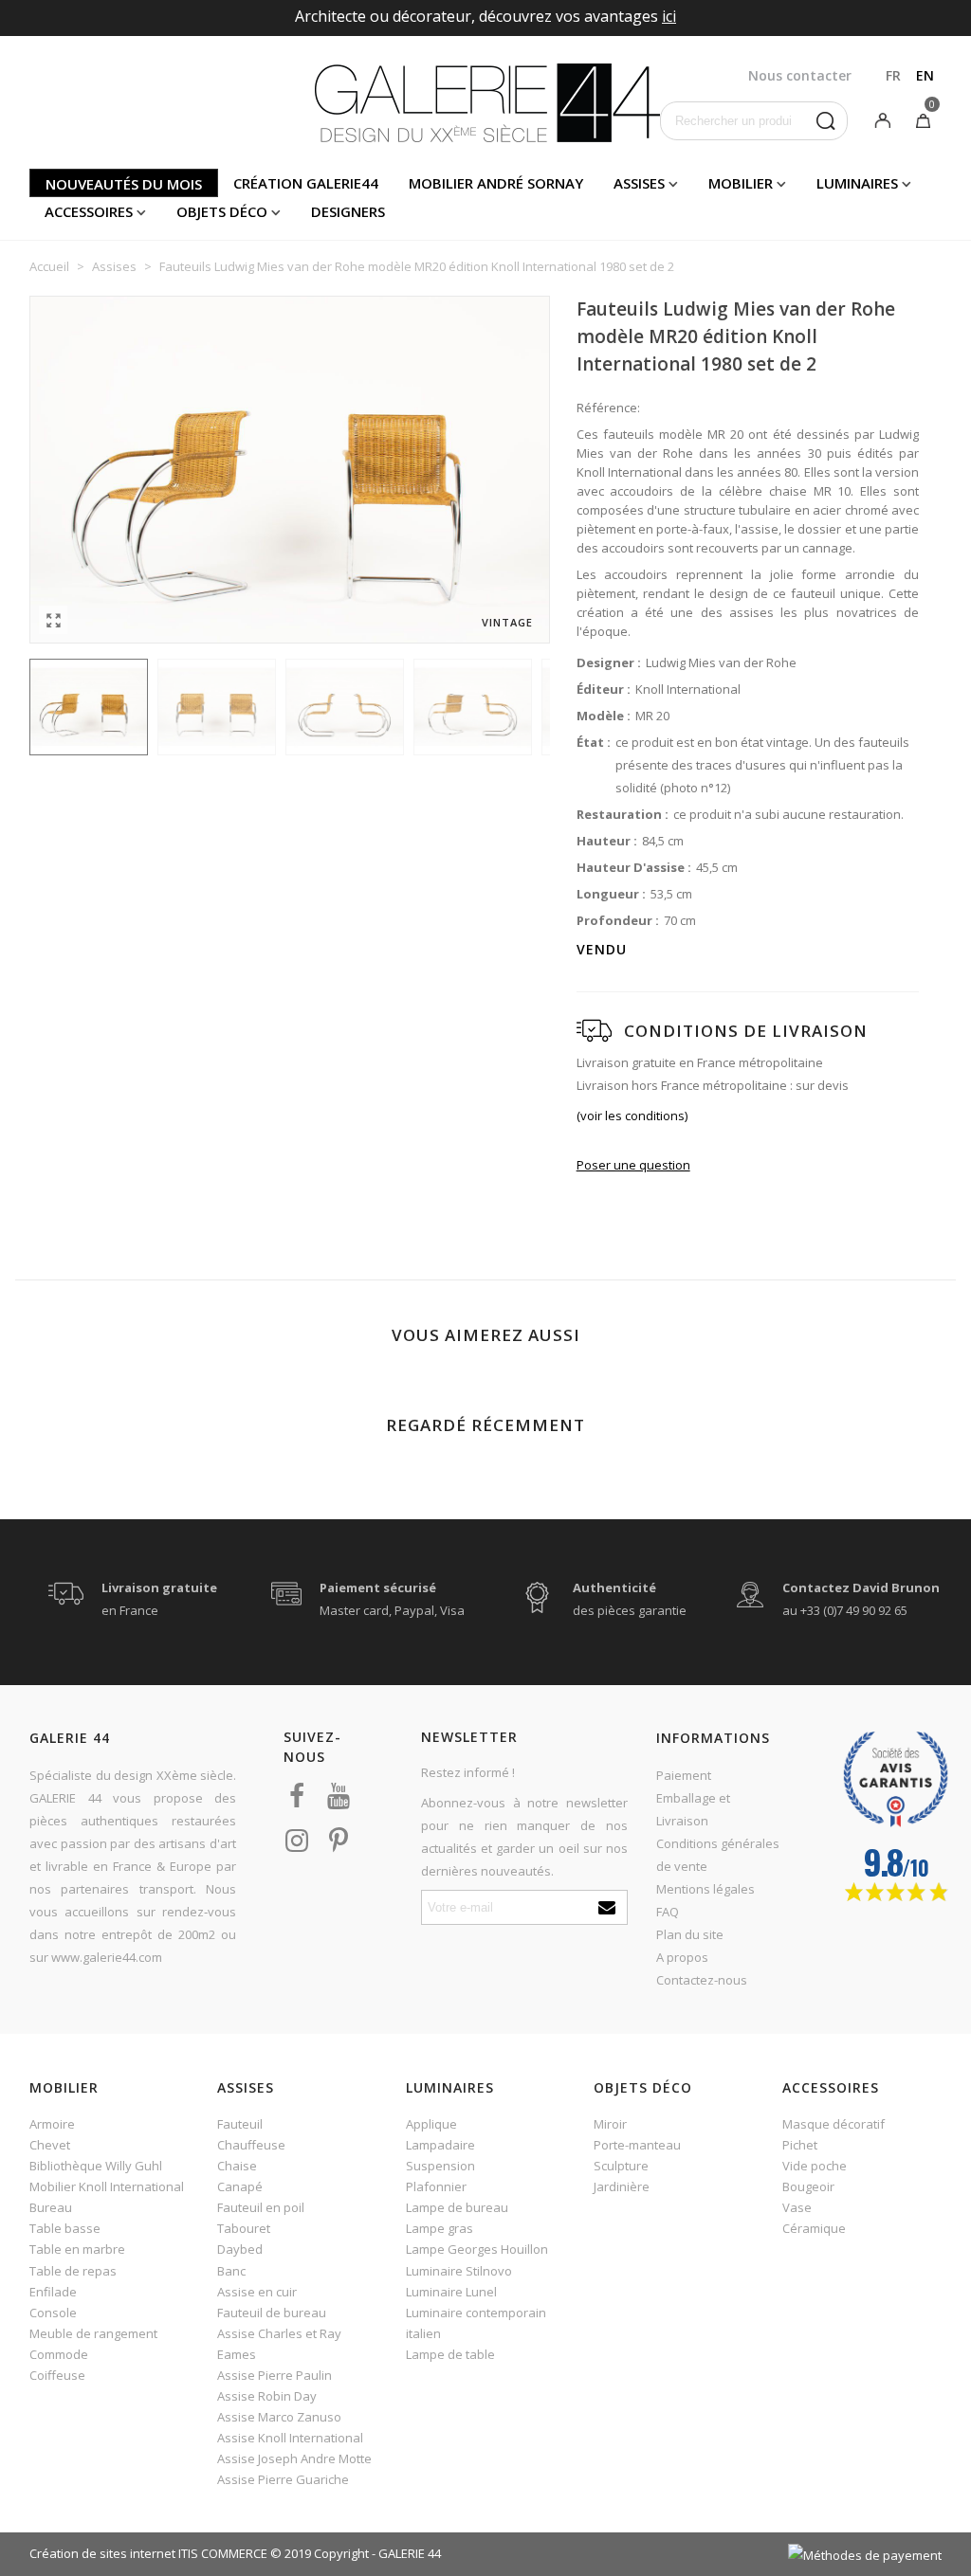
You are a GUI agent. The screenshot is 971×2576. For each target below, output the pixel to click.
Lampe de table (450, 2354)
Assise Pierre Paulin (275, 2375)
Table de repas (73, 2271)
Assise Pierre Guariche (283, 2479)
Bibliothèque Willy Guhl (96, 2166)
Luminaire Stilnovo (459, 2271)
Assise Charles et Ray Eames (279, 2344)
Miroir (610, 2124)
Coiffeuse (57, 2375)
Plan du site (690, 1934)
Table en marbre (77, 2249)
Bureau (51, 2207)
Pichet (800, 2145)
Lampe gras (440, 2228)
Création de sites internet (102, 2553)
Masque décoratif (834, 2124)
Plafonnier (436, 2186)
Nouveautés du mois (124, 184)
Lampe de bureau (457, 2207)
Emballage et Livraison (693, 1809)
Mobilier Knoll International (107, 2186)
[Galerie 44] (486, 102)
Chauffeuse (251, 2145)
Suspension (440, 2166)
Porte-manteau (637, 2145)
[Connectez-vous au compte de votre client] (883, 119)
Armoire (52, 2124)
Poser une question (633, 1165)
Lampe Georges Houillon (477, 2249)
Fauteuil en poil (261, 2207)
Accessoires (89, 211)
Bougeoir (808, 2186)
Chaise (237, 2166)
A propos (682, 1957)
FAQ (668, 1912)
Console (53, 2313)
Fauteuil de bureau (272, 2313)
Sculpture (621, 2166)
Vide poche (815, 2166)
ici (669, 16)
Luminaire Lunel (451, 2292)
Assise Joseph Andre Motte (294, 2458)
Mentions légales (705, 1889)
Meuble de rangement (93, 2333)
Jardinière (622, 2186)
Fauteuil (240, 2124)
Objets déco (222, 211)
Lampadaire (440, 2145)
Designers (348, 211)
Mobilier (741, 183)
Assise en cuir (257, 2292)
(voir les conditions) (632, 1116)
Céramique (814, 2228)
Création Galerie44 (306, 183)
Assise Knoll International (290, 2438)
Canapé (240, 2186)
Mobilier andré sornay (496, 183)
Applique (431, 2124)
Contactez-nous (702, 1980)
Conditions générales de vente (718, 1855)
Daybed (240, 2249)
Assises (639, 183)
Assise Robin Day (267, 2396)
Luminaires (857, 183)
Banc (231, 2271)
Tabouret (244, 2228)
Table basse (65, 2228)
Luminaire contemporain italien (476, 2323)
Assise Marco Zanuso (279, 2417)
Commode (59, 2354)
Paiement (684, 1775)
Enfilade (53, 2292)
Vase (797, 2207)
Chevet (50, 2145)
